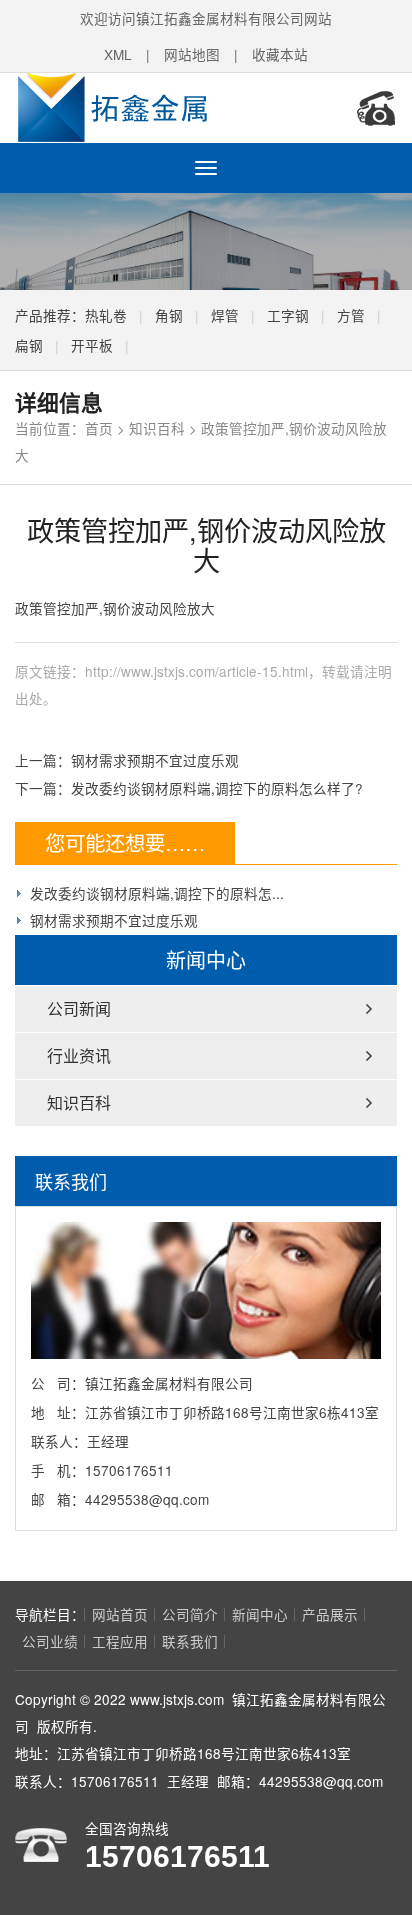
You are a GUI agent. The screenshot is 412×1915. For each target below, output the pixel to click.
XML (118, 54)
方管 (351, 315)
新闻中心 (260, 1614)
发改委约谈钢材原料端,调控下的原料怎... (157, 893)
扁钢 (29, 345)
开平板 (92, 345)
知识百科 (157, 428)
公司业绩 (50, 1641)
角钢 (169, 315)
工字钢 (288, 315)
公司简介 (190, 1614)
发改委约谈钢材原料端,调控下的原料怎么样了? (217, 788)
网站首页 (120, 1614)
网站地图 (192, 54)
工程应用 (120, 1641)
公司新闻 (79, 1008)
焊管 (225, 315)
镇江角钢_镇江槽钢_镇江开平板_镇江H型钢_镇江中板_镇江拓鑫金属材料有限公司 (145, 108)
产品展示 (330, 1614)
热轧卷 (106, 315)
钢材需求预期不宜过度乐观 (155, 760)
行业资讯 (79, 1055)
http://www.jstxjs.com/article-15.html (196, 671)
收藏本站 (280, 54)
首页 (99, 428)
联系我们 (190, 1641)
